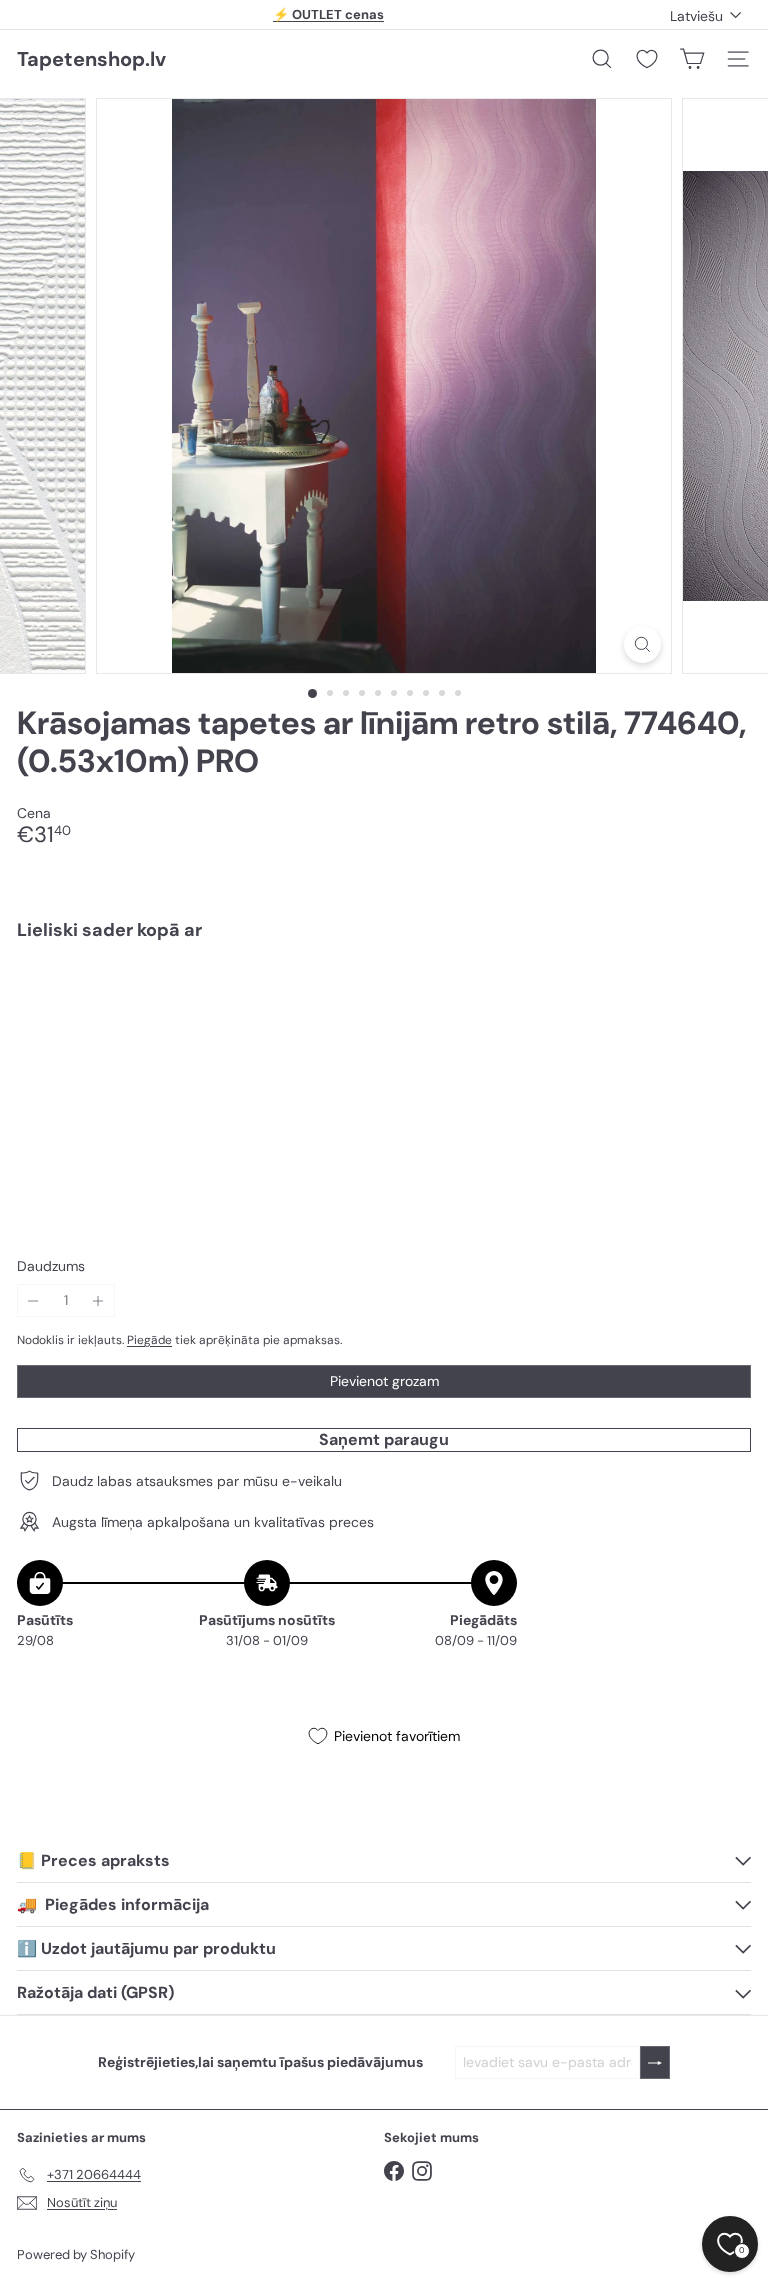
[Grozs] (692, 59)
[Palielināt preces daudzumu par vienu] (98, 1300)
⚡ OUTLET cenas (328, 14)
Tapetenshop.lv (91, 59)
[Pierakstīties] (655, 2062)
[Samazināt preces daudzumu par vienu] (33, 1300)
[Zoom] (642, 644)
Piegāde (149, 1340)
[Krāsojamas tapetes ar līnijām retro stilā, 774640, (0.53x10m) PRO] (384, 1026)
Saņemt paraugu (384, 1439)
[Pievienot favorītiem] (724, 998)
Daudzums (51, 1266)
